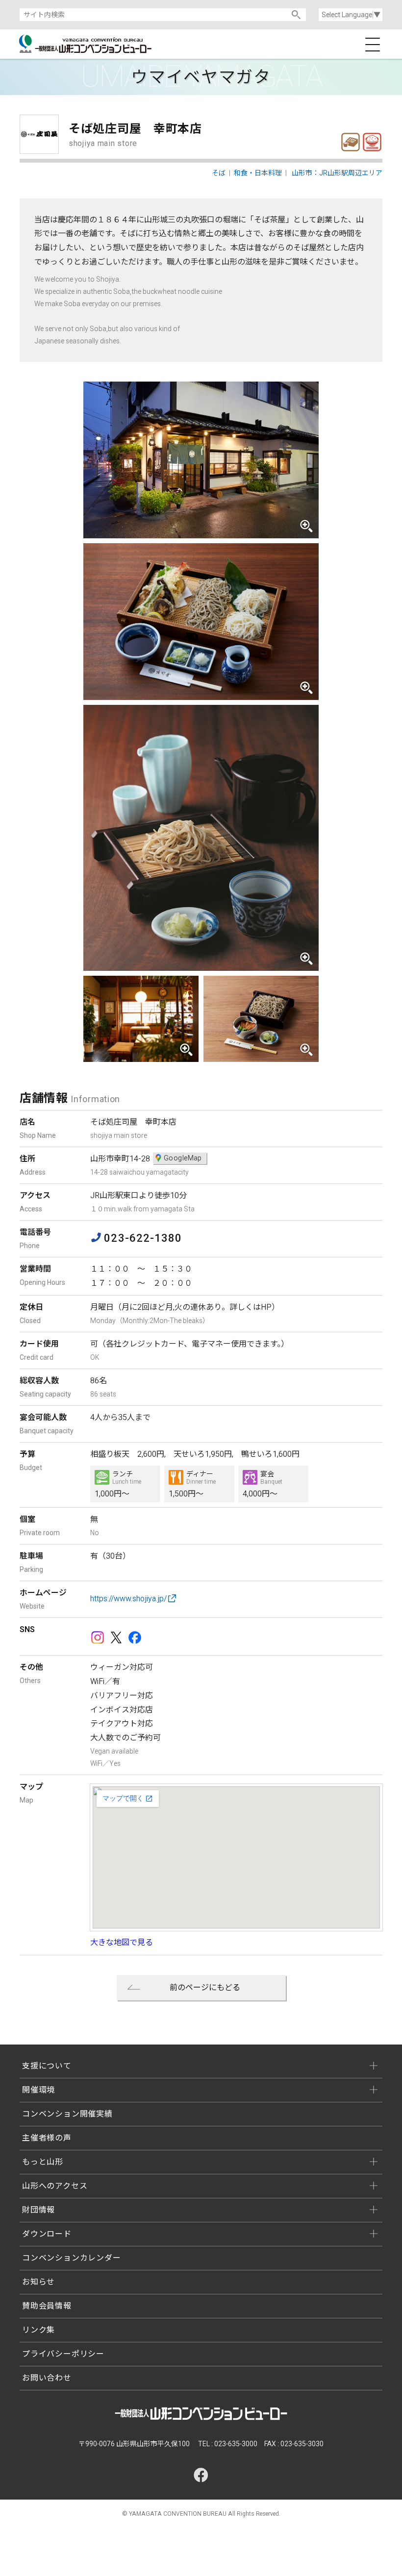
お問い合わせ (47, 2378)
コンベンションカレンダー (72, 2258)
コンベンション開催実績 (67, 2114)
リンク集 (38, 2330)
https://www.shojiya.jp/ (128, 1599)
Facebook (135, 1637)
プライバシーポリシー (63, 2354)
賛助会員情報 (47, 2306)
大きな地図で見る (122, 1942)
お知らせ (38, 2282)
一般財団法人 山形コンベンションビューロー (88, 44)
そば (351, 142)
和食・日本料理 (372, 142)
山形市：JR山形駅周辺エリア (337, 173)
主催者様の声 (47, 2138)
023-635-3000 (236, 2444)
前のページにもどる (205, 1987)
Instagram (98, 1637)
